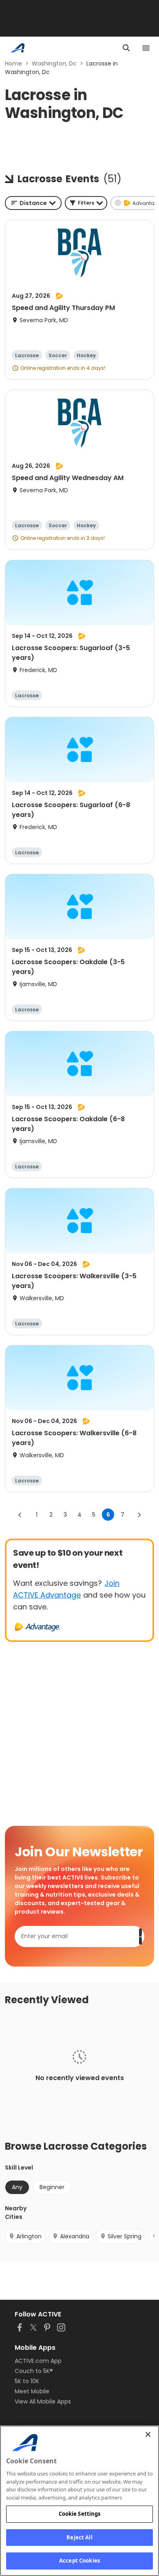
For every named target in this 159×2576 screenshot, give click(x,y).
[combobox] (33, 203)
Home (13, 63)
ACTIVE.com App (38, 2361)
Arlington (29, 2236)
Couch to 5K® (34, 2371)
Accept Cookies (79, 2561)
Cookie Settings (80, 2514)
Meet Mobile (32, 2391)
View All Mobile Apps (43, 2401)
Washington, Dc (54, 63)
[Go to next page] (139, 1515)
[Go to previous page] (20, 1515)
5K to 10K (27, 2381)
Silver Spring (125, 2236)
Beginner (52, 2187)
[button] (86, 203)
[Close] (148, 2434)
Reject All (79, 2537)
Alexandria (75, 2236)
